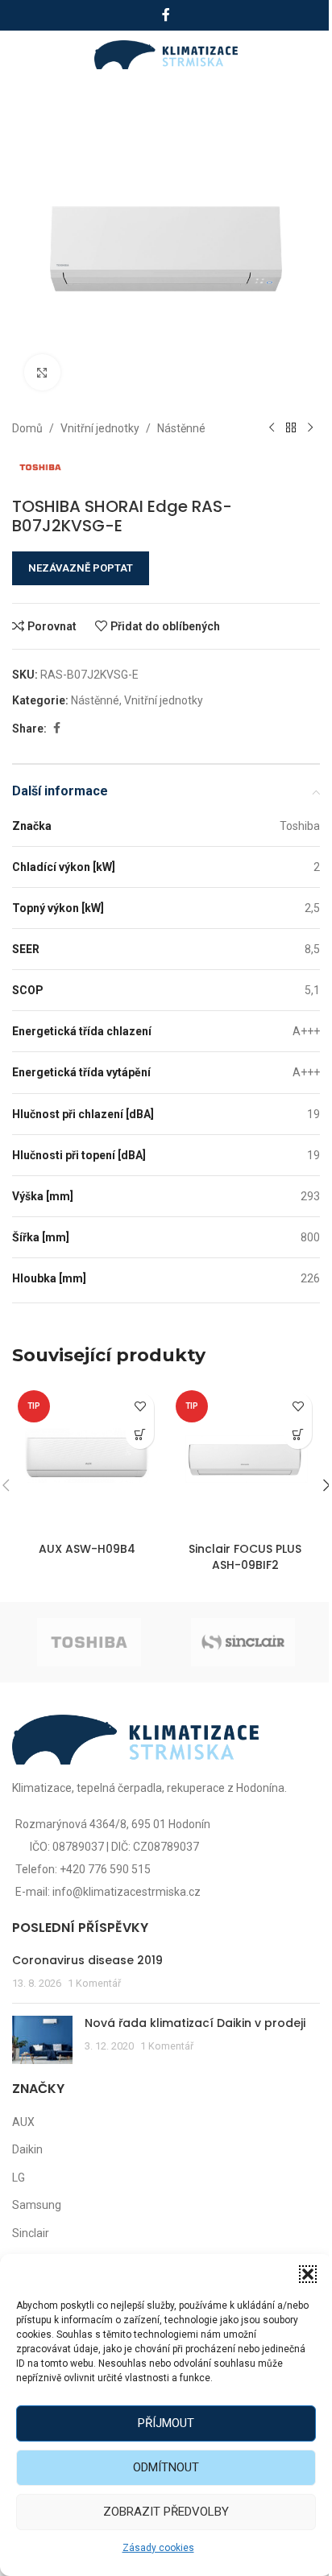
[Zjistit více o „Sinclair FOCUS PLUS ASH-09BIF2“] (298, 1435)
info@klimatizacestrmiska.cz (127, 1892)
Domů (27, 428)
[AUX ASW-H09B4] (87, 1459)
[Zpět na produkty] (291, 428)
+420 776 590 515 (105, 1869)
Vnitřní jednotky (100, 428)
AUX (23, 2122)
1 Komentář (94, 1983)
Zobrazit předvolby (166, 2512)
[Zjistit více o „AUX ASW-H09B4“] (140, 1435)
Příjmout (166, 2423)
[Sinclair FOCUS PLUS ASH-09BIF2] (245, 1459)
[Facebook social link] (166, 15)
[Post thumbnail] (42, 2040)
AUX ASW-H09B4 (87, 1549)
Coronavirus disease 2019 (87, 1960)
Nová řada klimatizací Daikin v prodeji (195, 2023)
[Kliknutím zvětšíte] (42, 372)
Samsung (37, 2205)
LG (19, 2178)
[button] (308, 2274)
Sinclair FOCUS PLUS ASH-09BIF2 (245, 1557)
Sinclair (31, 2233)
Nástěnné (181, 428)
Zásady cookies (158, 2548)
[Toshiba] (89, 1642)
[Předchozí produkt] (272, 428)
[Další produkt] (310, 428)
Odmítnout (166, 2467)
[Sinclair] (243, 1642)
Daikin (27, 2149)
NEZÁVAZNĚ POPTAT (81, 568)
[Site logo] (166, 54)
